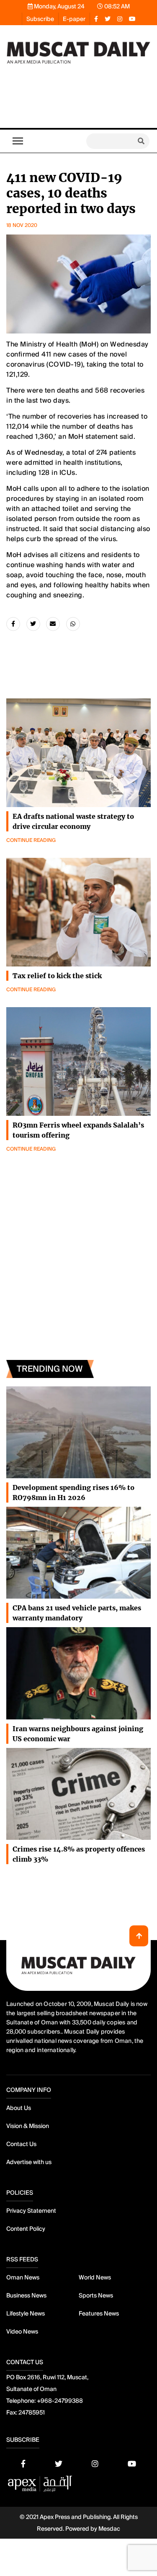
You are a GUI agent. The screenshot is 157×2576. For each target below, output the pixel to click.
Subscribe (40, 19)
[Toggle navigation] (18, 141)
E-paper (74, 19)
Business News (26, 2295)
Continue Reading (31, 840)
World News (95, 2277)
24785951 (32, 2412)
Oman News (23, 2277)
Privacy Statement (31, 2211)
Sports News (96, 2295)
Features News (99, 2313)
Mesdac (109, 2529)
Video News (22, 2331)
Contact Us (21, 2144)
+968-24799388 (60, 2401)
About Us (19, 2108)
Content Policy (26, 2229)
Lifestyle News (26, 2313)
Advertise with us (29, 2162)
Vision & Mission (28, 2126)
